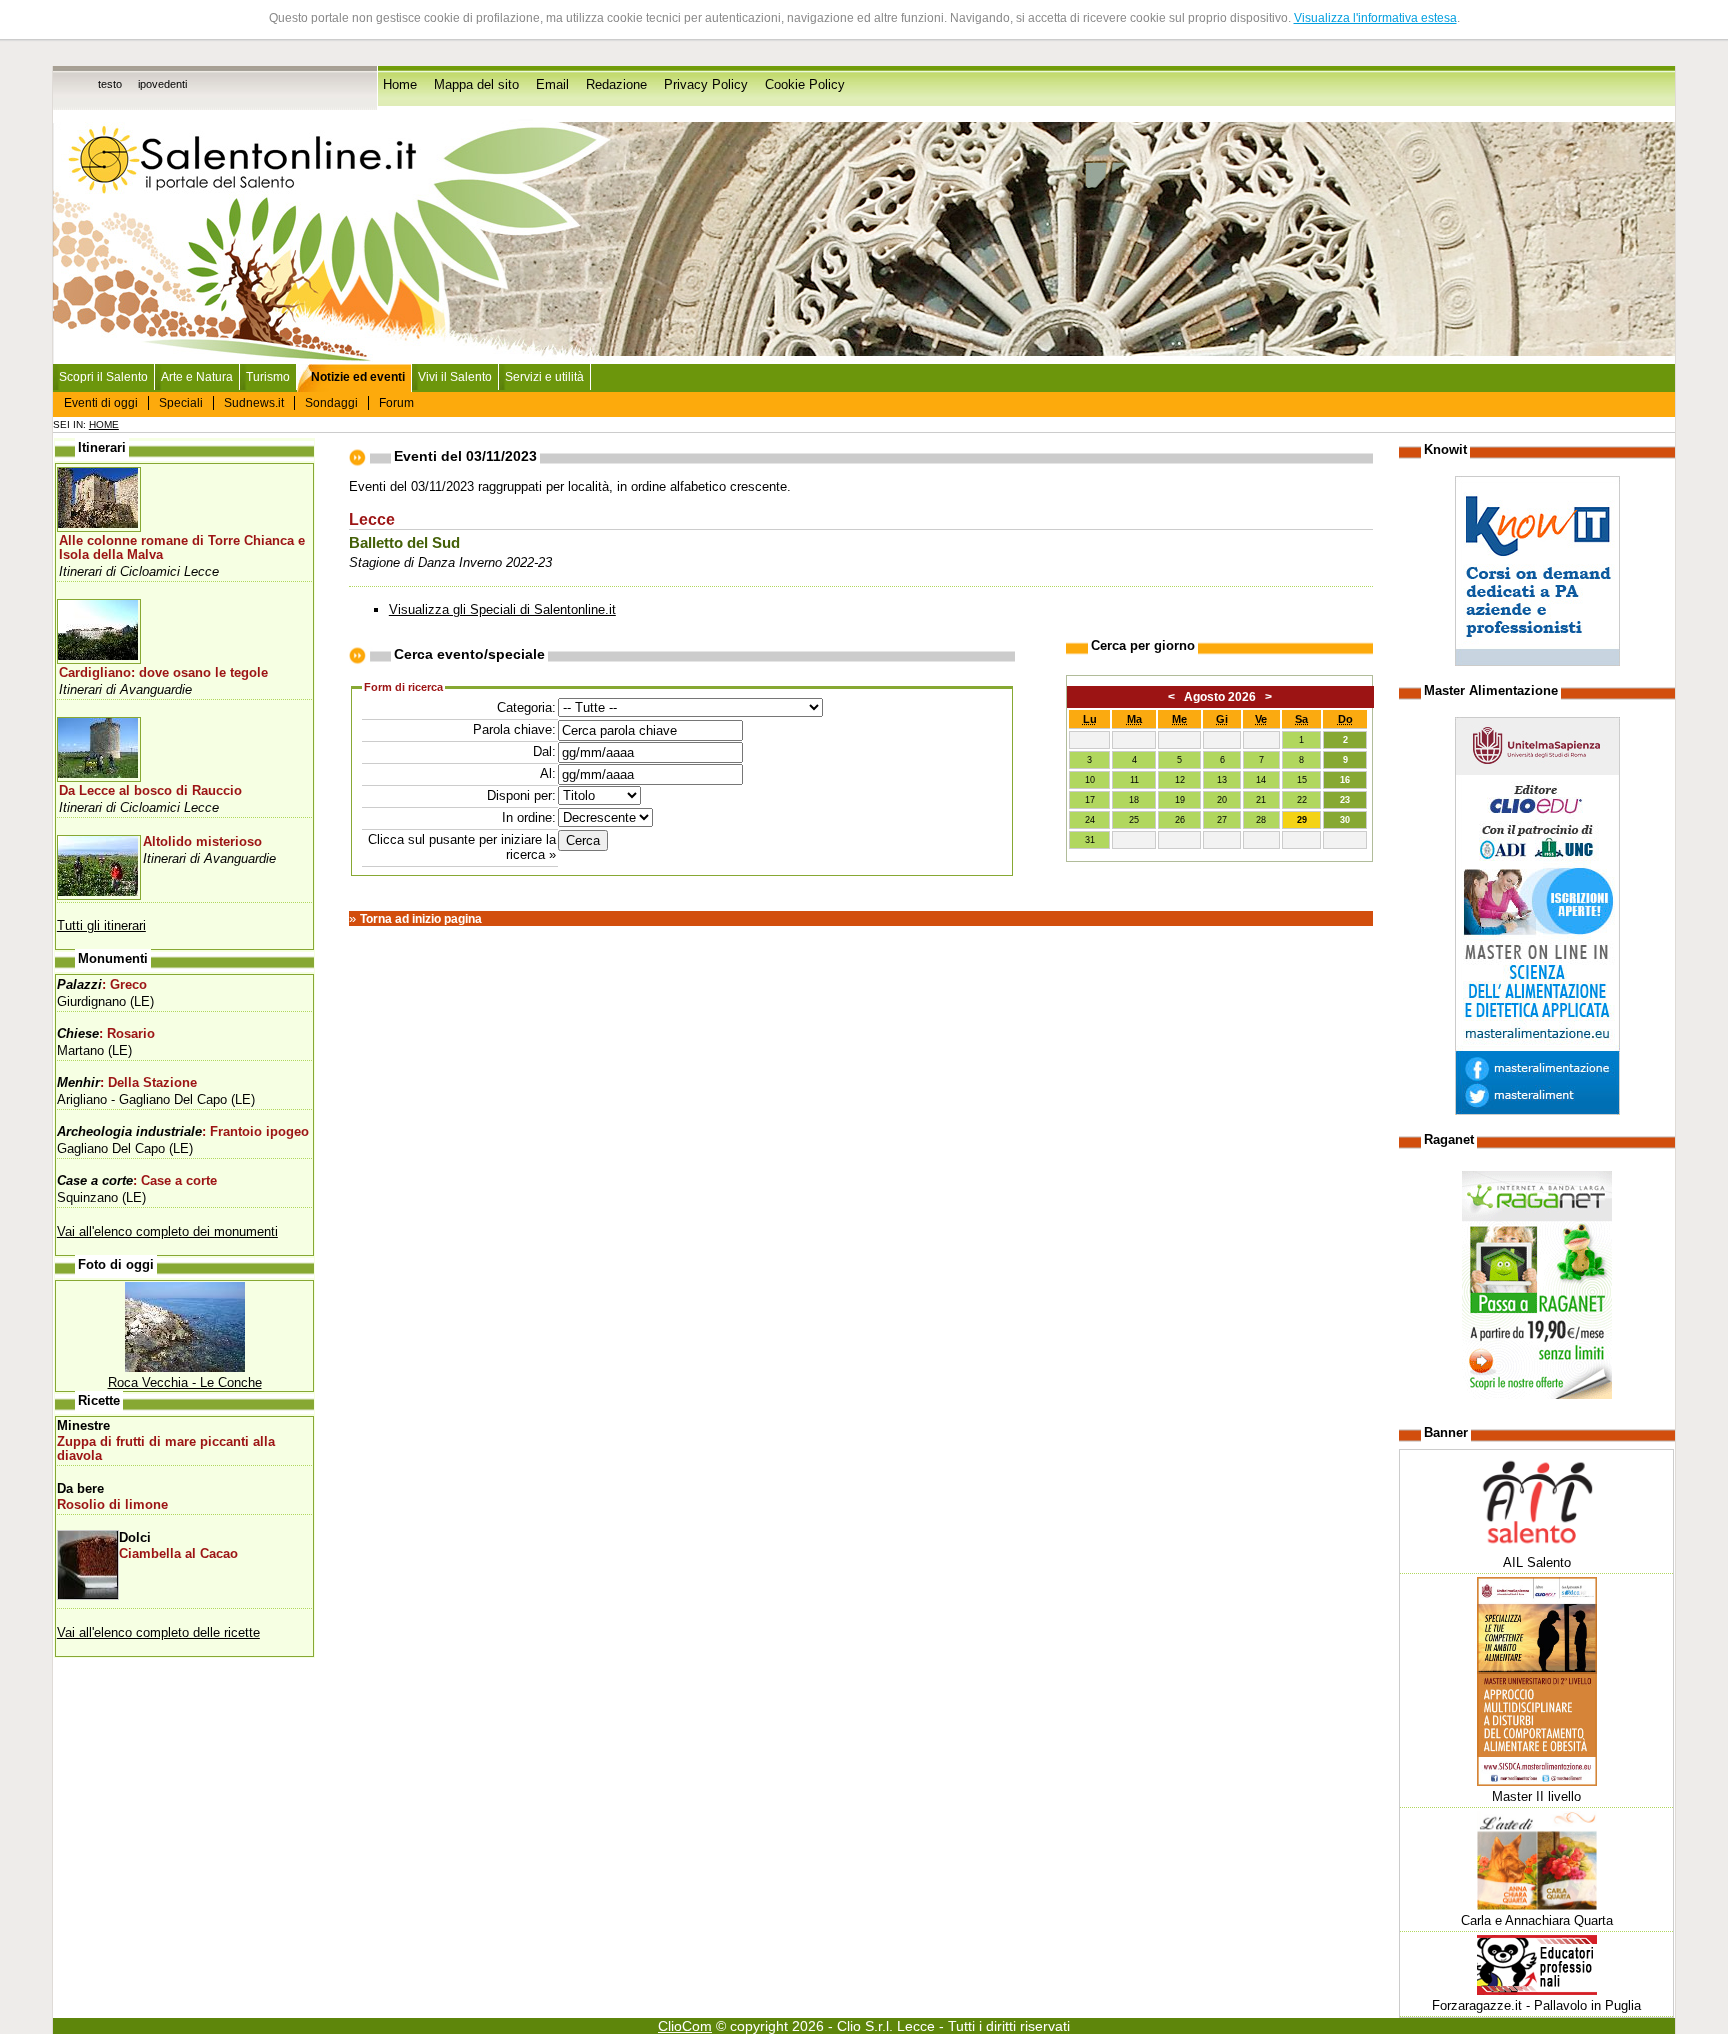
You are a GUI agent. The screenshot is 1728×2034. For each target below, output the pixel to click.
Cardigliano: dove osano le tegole (163, 673)
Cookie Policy (805, 85)
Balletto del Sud (404, 543)
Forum (396, 403)
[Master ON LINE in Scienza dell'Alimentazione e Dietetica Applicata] (1537, 1110)
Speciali (181, 403)
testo (110, 84)
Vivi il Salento (455, 377)
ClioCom (685, 2026)
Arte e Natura (197, 377)
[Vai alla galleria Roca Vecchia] (185, 1367)
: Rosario (106, 1034)
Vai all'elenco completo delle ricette (158, 1632)
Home (400, 85)
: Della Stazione (127, 1083)
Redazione (616, 85)
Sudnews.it (254, 403)
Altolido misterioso (202, 842)
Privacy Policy (706, 85)
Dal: (544, 751)
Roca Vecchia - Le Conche (185, 1382)
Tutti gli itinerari (101, 925)
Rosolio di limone (112, 1505)
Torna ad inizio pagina (421, 919)
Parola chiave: (514, 729)
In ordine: (529, 817)
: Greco (102, 985)
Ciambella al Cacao (178, 1554)
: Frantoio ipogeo (183, 1132)
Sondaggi (331, 403)
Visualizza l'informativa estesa (1375, 18)
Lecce (372, 519)
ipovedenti (162, 84)
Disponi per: (521, 795)
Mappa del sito (476, 85)
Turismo (268, 377)
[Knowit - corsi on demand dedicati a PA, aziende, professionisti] (1537, 661)
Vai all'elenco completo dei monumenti (167, 1231)
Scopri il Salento (103, 377)
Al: (548, 773)
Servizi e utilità (544, 377)
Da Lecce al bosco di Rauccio (150, 791)
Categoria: (526, 707)
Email (552, 85)
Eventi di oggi (101, 403)
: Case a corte (137, 1181)
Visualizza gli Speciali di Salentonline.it (502, 609)
